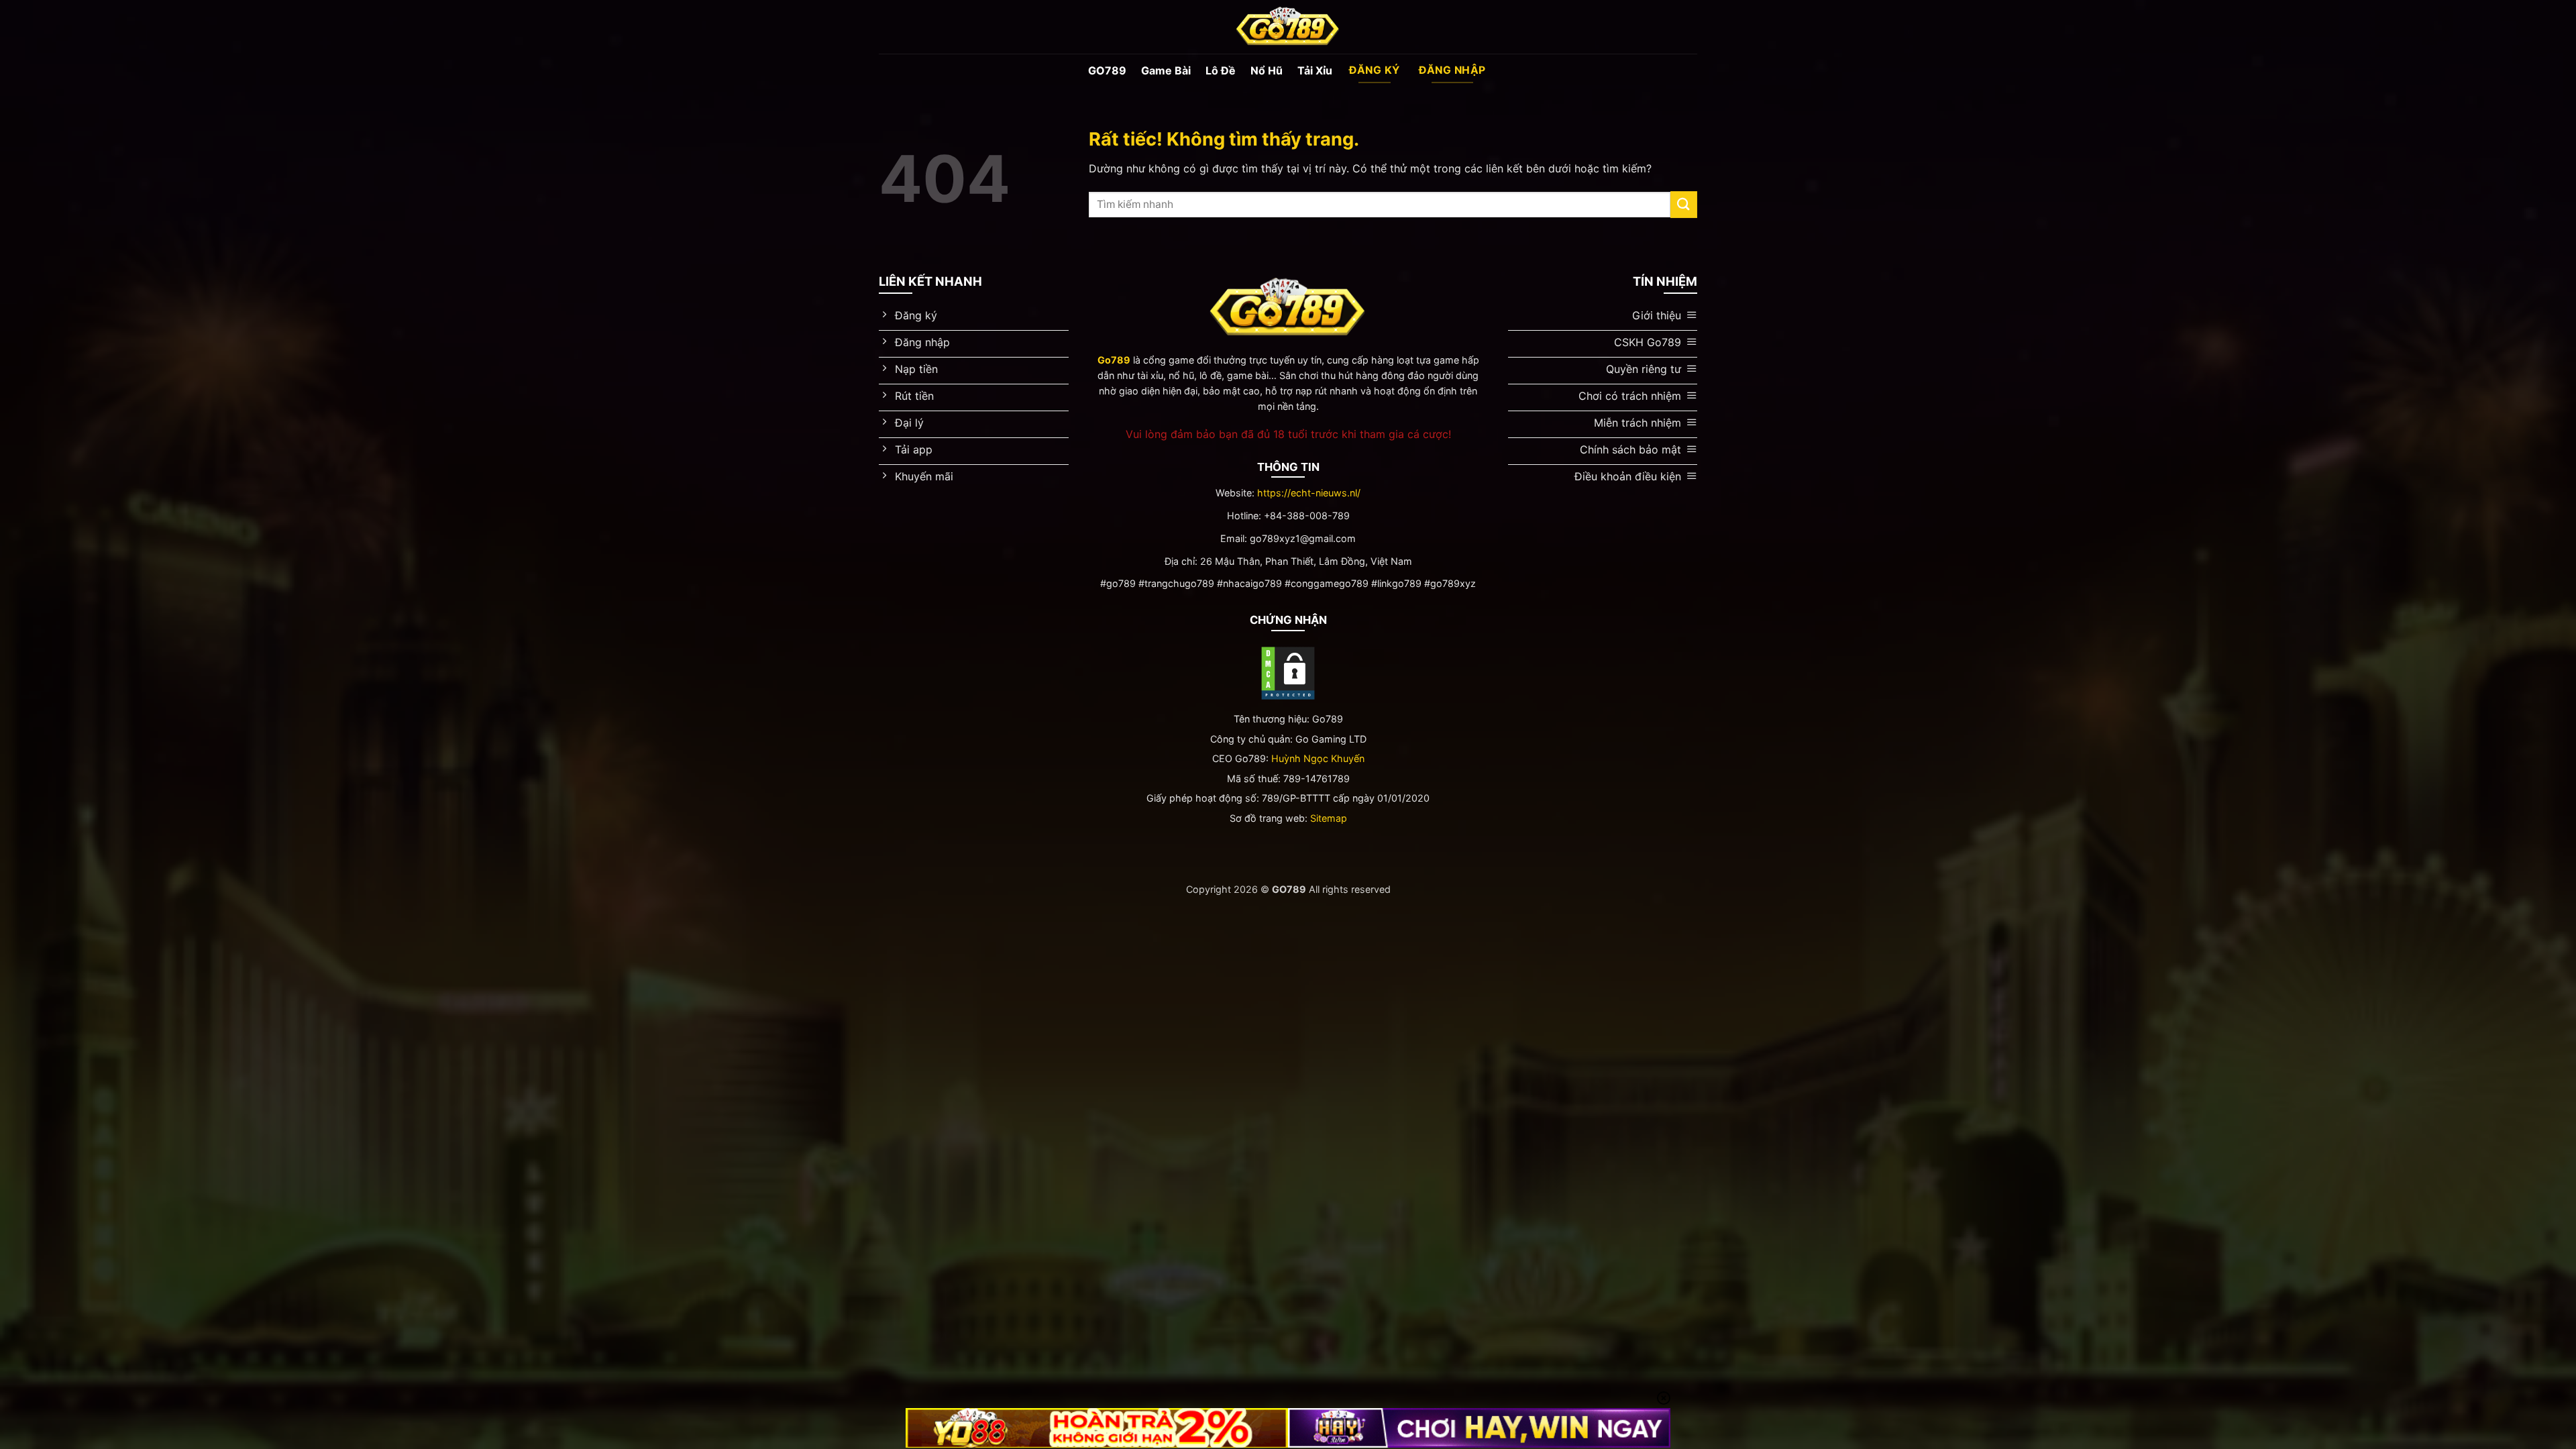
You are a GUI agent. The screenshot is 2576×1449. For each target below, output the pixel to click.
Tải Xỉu (1315, 70)
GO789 (1107, 70)
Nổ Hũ (1267, 70)
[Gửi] (1684, 204)
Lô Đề (1221, 70)
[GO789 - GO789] (1288, 27)
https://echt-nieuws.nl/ (1309, 493)
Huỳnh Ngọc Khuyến (1318, 758)
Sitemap (1329, 818)
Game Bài (1166, 70)
